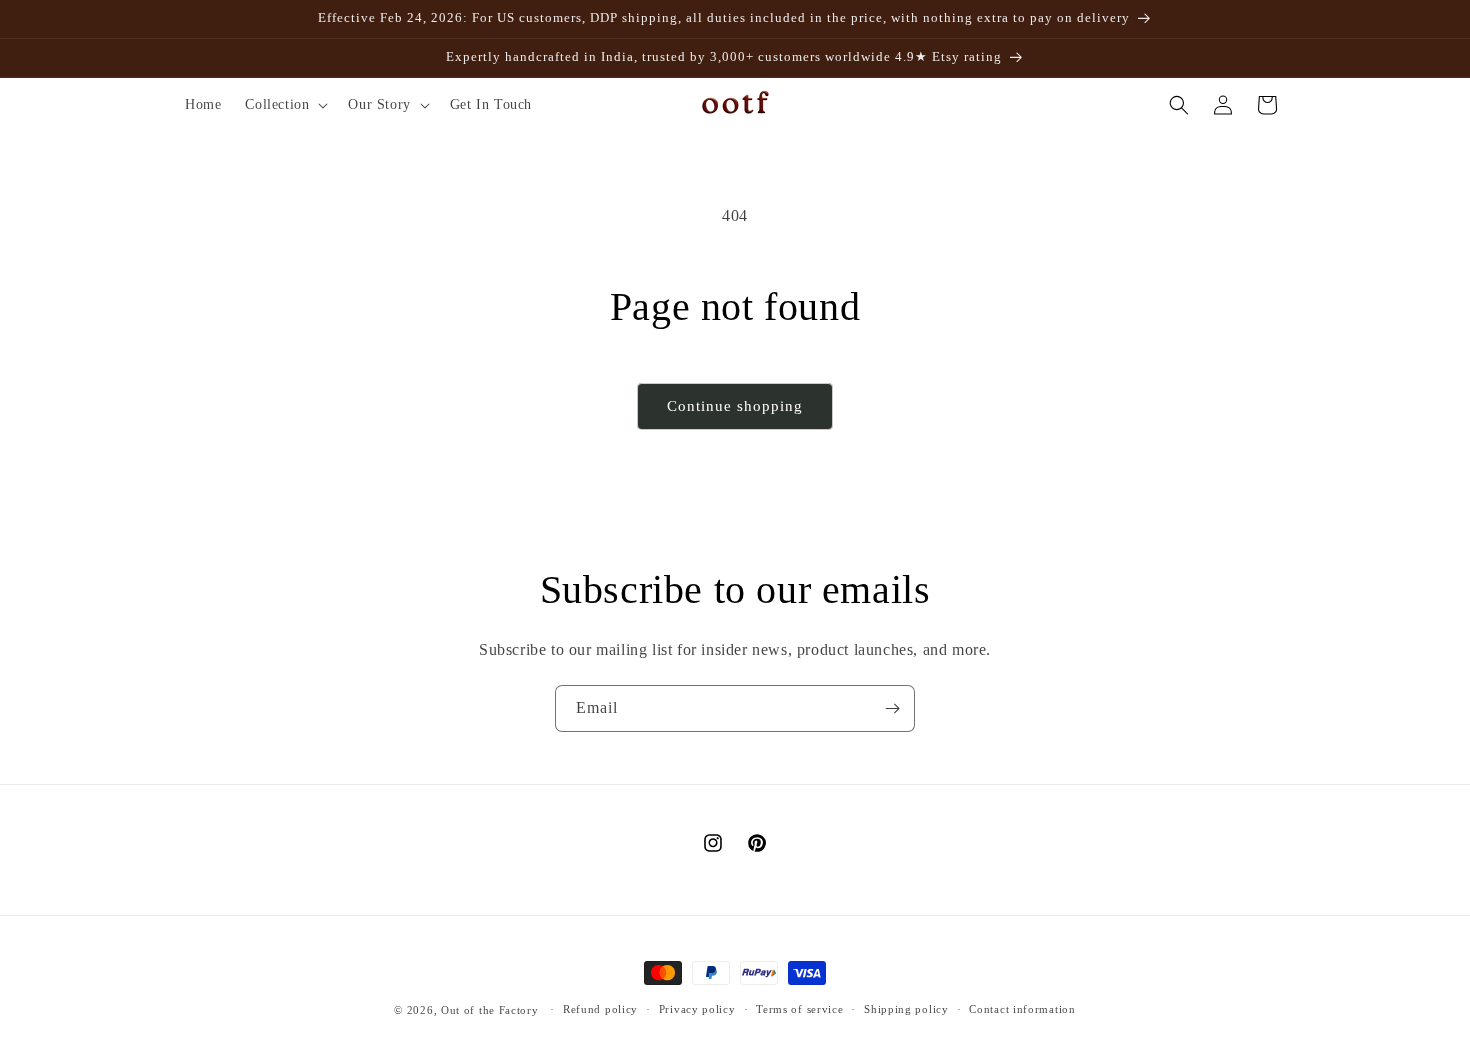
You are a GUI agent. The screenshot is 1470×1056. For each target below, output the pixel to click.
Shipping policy (906, 1009)
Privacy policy (697, 1009)
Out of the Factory (490, 1010)
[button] (284, 105)
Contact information (1022, 1009)
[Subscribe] (892, 708)
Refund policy (600, 1009)
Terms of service (799, 1009)
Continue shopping (735, 406)
